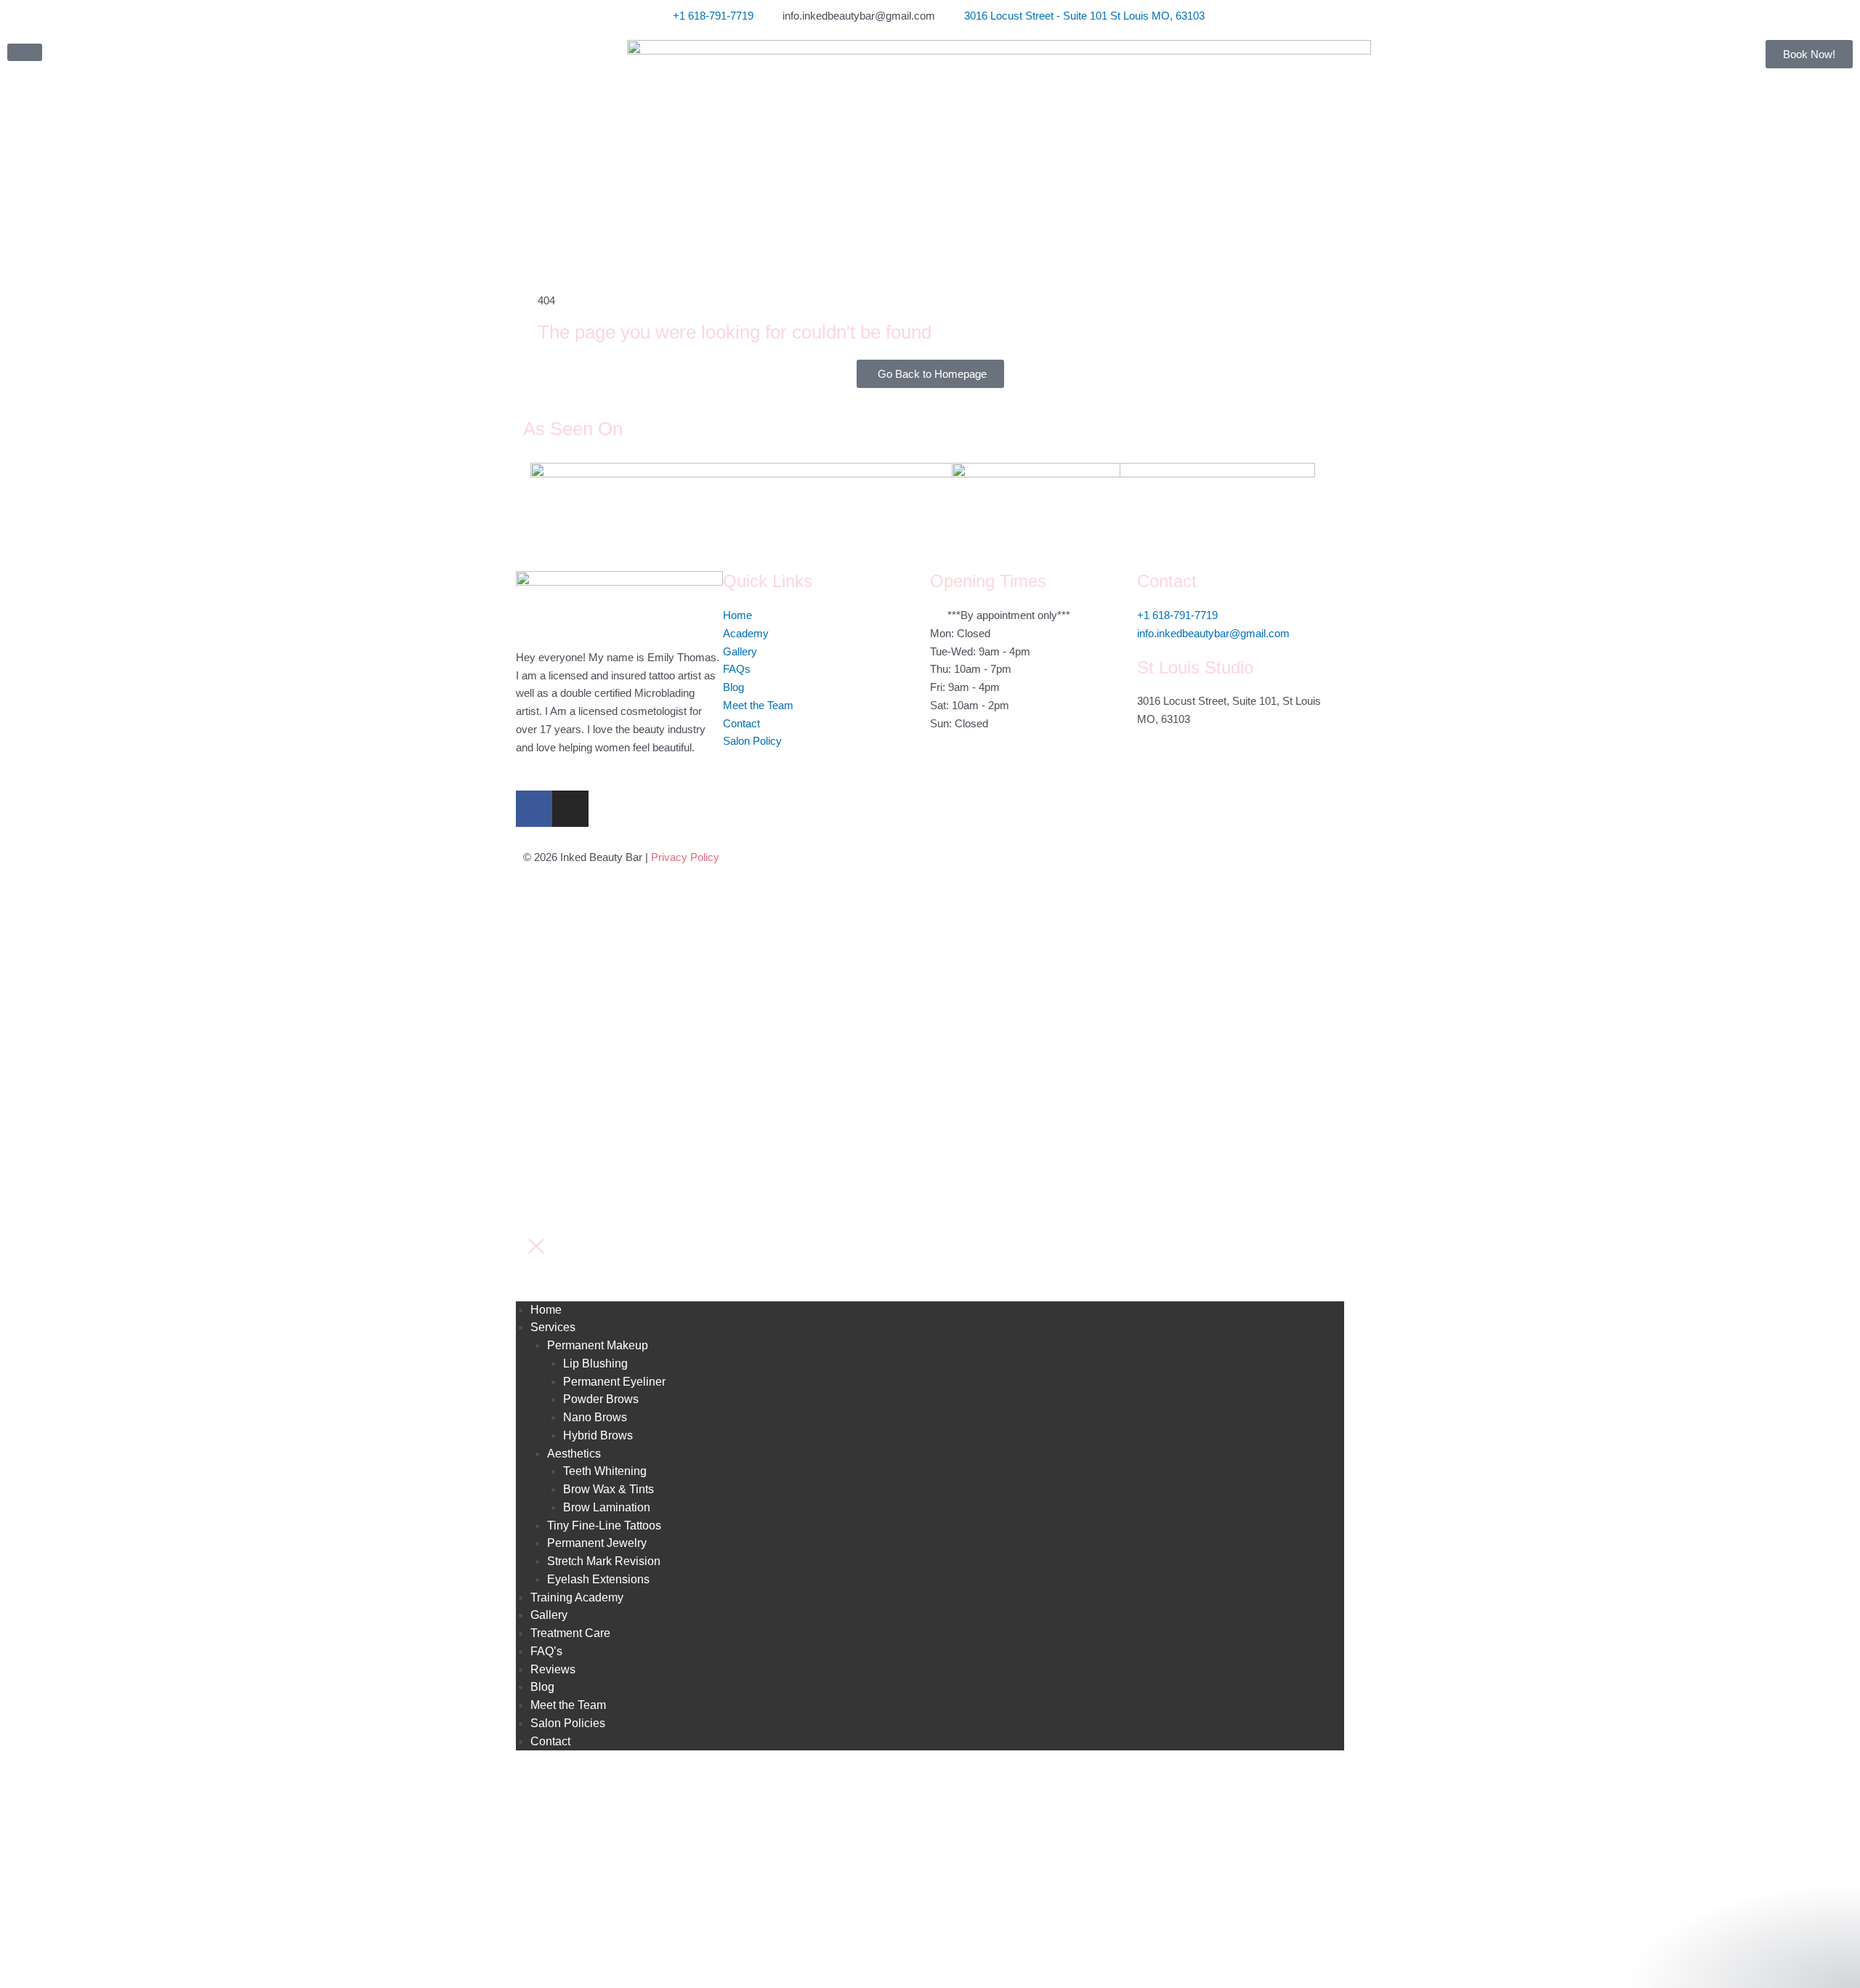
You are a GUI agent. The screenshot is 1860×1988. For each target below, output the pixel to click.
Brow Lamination (607, 1507)
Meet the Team (568, 1705)
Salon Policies (568, 1723)
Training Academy (577, 1597)
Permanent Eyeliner (614, 1382)
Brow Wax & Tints (608, 1489)
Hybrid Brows (598, 1435)
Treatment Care (570, 1633)
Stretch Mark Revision (604, 1561)
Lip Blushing (595, 1363)
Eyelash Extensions (598, 1579)
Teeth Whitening (605, 1471)
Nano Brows (595, 1417)
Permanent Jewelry (597, 1543)
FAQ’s (546, 1651)
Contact (550, 1741)
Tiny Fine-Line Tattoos (604, 1526)
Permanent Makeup (598, 1345)
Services (553, 1327)
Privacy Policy (685, 857)
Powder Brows (601, 1399)
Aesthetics (574, 1454)
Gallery (549, 1615)
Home (546, 1310)
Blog (542, 1687)
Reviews (553, 1669)
